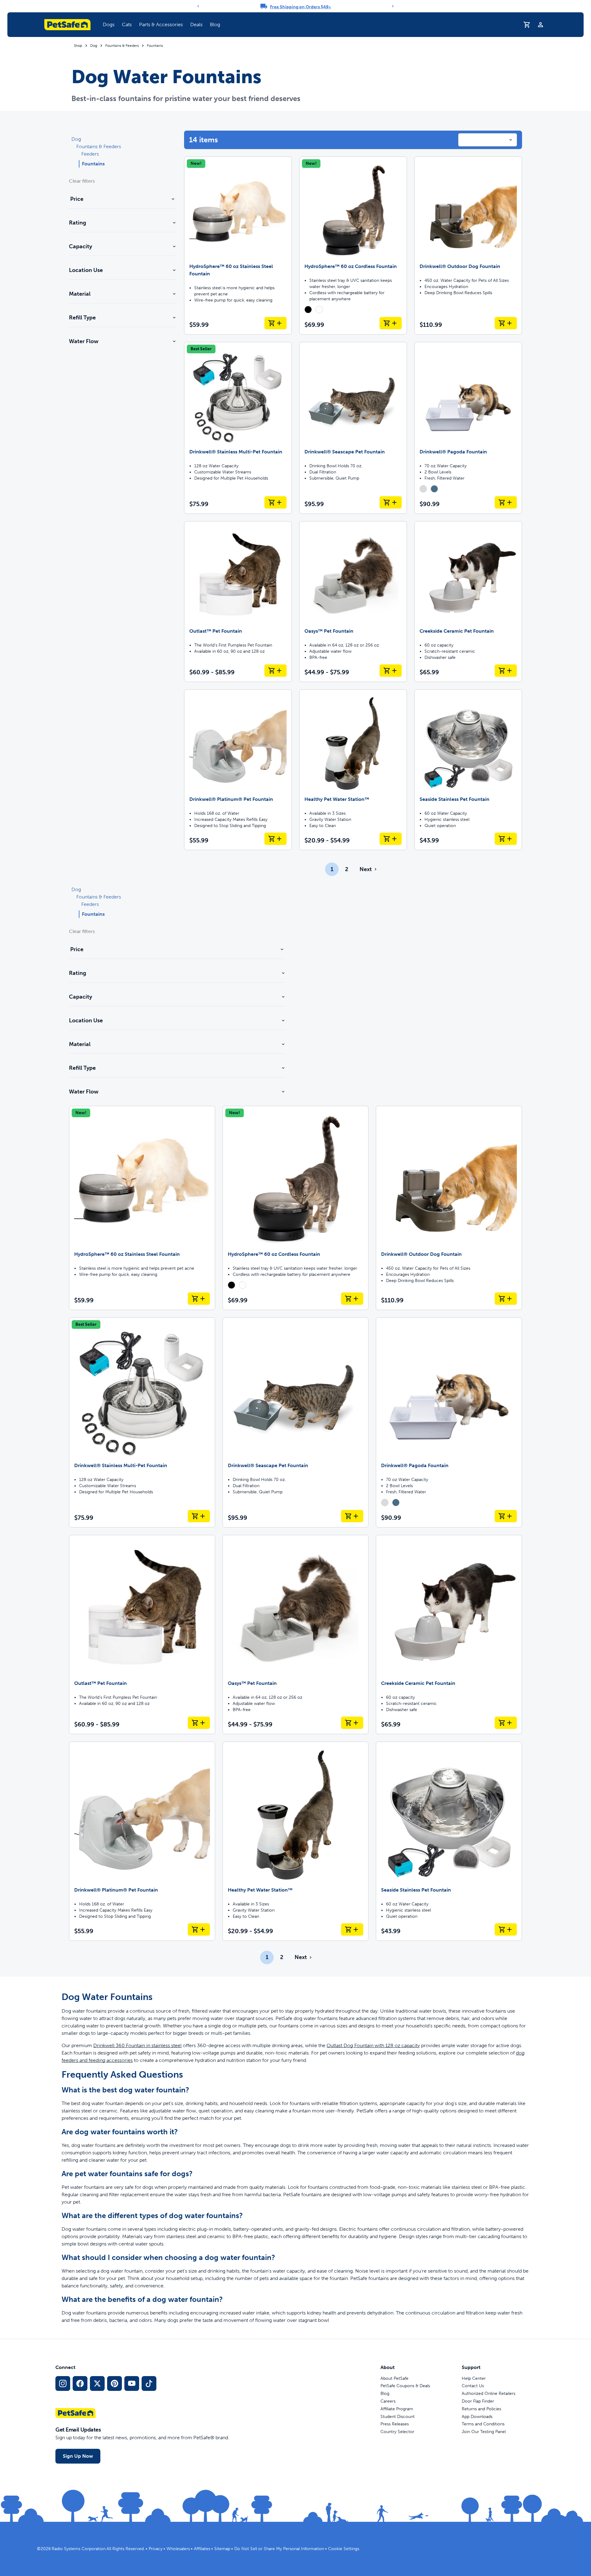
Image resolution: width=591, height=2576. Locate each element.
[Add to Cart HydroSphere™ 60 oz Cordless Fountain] (391, 323)
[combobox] (488, 140)
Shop (78, 46)
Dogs (109, 24)
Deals (196, 24)
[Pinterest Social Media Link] (115, 2383)
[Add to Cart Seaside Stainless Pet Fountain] (506, 839)
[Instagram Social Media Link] (63, 2383)
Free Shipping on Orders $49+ (301, 7)
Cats (127, 24)
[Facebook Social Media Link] (80, 2383)
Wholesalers (178, 2549)
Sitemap (222, 2549)
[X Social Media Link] (97, 2383)
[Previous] (198, 6)
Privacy (156, 2549)
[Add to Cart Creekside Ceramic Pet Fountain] (506, 671)
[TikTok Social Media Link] (149, 2383)
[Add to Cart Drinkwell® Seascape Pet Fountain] (391, 502)
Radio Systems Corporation (79, 2549)
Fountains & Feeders (122, 46)
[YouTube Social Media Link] (132, 2383)
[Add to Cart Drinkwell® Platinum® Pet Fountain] (275, 839)
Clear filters (82, 181)
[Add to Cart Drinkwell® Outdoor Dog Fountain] (506, 323)
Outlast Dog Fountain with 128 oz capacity (373, 2045)
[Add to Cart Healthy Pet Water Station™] (391, 839)
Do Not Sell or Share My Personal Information (279, 2549)
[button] (109, 25)
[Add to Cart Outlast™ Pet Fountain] (275, 671)
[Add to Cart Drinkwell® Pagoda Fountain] (506, 502)
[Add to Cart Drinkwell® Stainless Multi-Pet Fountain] (275, 502)
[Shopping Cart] (527, 25)
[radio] (308, 310)
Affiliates (202, 2549)
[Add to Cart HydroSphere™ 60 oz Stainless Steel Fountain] (275, 323)
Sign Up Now (78, 2456)
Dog (94, 46)
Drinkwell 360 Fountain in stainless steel (137, 2045)
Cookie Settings (344, 2549)
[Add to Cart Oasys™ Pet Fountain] (391, 671)
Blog (215, 24)
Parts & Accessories (161, 24)
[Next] (393, 6)
